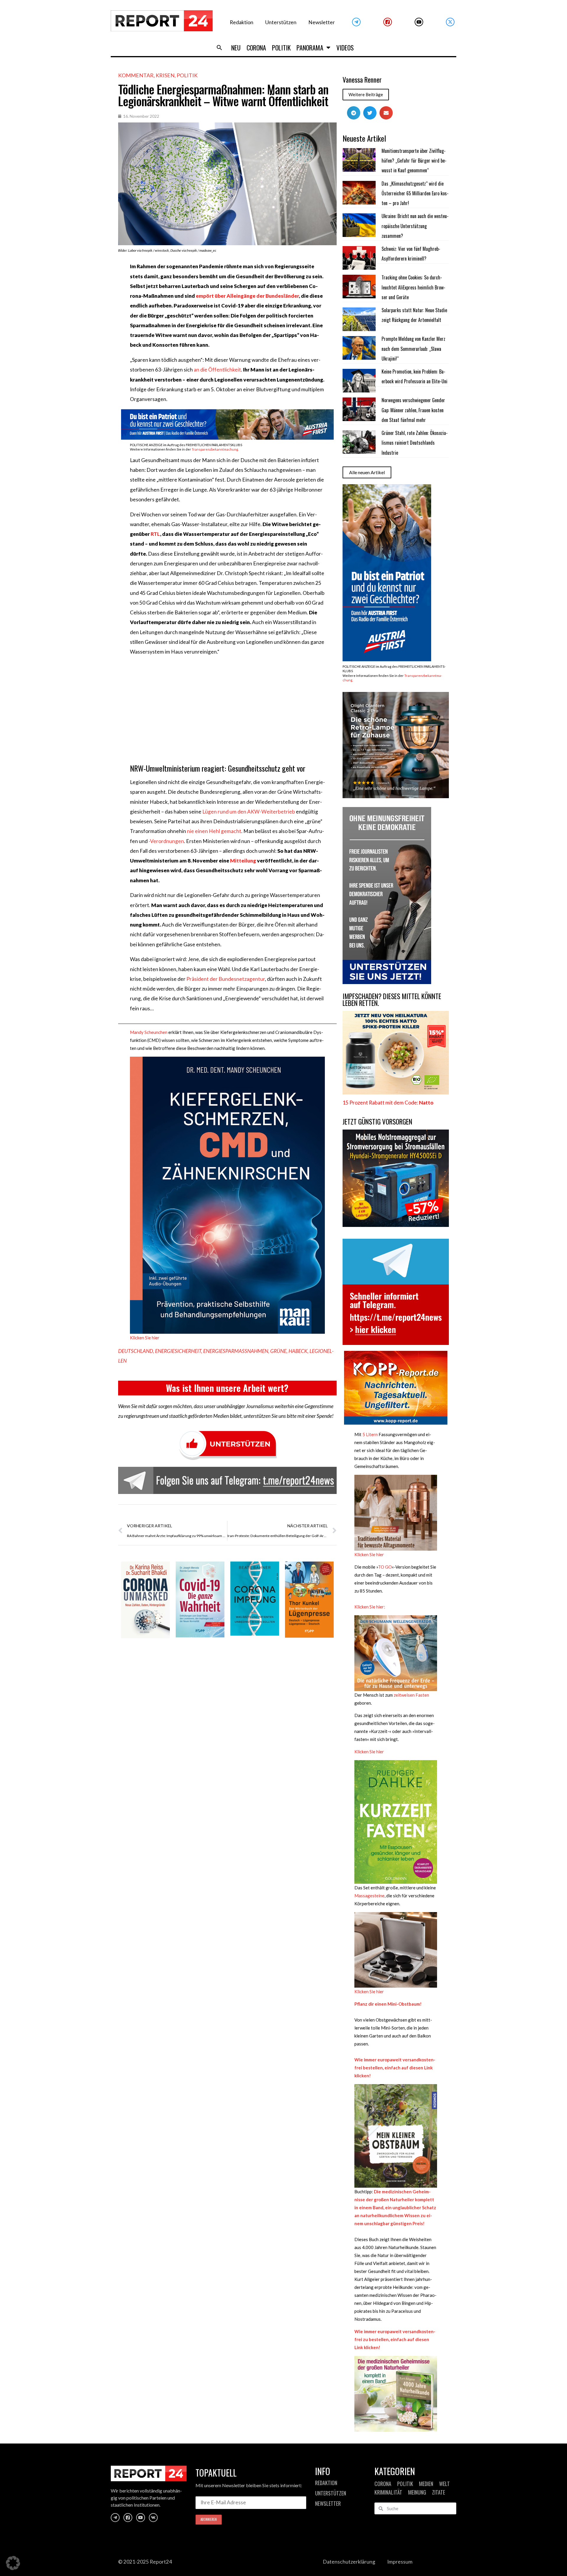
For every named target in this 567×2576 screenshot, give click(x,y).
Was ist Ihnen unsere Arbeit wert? (227, 1388)
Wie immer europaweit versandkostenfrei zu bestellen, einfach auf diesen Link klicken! (395, 2339)
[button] (219, 48)
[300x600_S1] (387, 659)
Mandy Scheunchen (149, 1032)
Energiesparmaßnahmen (236, 1351)
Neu (236, 48)
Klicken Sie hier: (370, 1607)
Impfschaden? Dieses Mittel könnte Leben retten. (392, 1000)
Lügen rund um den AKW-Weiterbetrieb (249, 812)
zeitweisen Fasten (411, 1695)
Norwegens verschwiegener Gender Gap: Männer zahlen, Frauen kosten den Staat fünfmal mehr (413, 410)
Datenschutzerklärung (349, 2562)
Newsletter (322, 22)
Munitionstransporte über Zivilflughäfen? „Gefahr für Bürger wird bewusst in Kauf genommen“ (414, 161)
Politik (281, 48)
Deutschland (136, 1351)
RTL (155, 534)
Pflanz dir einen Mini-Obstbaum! (388, 2004)
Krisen (165, 75)
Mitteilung (243, 861)
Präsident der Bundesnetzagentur (226, 979)
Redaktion (242, 22)
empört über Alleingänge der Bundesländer (247, 296)
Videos (345, 48)
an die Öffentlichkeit (217, 370)
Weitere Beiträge (366, 94)
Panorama (310, 48)
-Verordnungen (166, 841)
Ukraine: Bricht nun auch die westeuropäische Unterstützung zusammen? (415, 226)
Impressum (400, 2562)
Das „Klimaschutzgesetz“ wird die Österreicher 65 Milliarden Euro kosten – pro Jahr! (415, 193)
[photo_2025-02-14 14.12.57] (387, 982)
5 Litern (370, 1434)
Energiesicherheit (178, 1351)
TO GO (385, 1567)
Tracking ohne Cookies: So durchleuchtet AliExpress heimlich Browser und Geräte (413, 287)
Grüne (278, 1351)
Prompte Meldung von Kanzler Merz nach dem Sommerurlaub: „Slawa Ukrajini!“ (413, 349)
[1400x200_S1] (227, 438)
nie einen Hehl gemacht (214, 831)
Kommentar (136, 75)
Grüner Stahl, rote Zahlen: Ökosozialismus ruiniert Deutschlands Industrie (415, 443)
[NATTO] (396, 1093)
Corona (256, 48)
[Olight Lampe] (396, 796)
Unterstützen (281, 22)
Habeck (298, 1351)
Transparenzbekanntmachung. (215, 449)
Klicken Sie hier (145, 1338)
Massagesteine (369, 1896)
